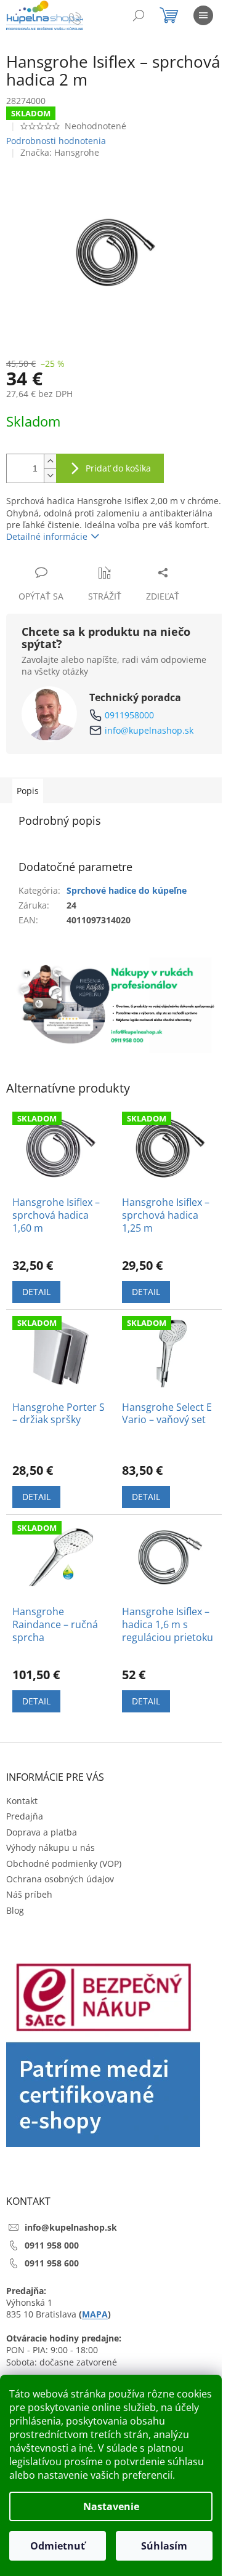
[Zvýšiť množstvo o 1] (50, 461)
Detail (36, 1292)
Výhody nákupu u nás (51, 1848)
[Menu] (203, 15)
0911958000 (129, 715)
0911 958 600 (52, 2263)
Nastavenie (111, 2506)
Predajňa (25, 1816)
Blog (15, 1910)
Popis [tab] (28, 791)
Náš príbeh (29, 1894)
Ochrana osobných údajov (60, 1879)
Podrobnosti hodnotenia (56, 141)
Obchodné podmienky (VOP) (64, 1864)
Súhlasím (164, 2546)
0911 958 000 (52, 2245)
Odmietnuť (58, 2546)
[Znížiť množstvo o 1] (50, 475)
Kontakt (22, 1801)
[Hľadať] (139, 15)
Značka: (60, 152)
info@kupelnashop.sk (149, 730)
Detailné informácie (47, 536)
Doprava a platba (42, 1832)
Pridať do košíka (118, 468)
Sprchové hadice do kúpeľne (127, 890)
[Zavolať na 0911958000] (87, 18)
